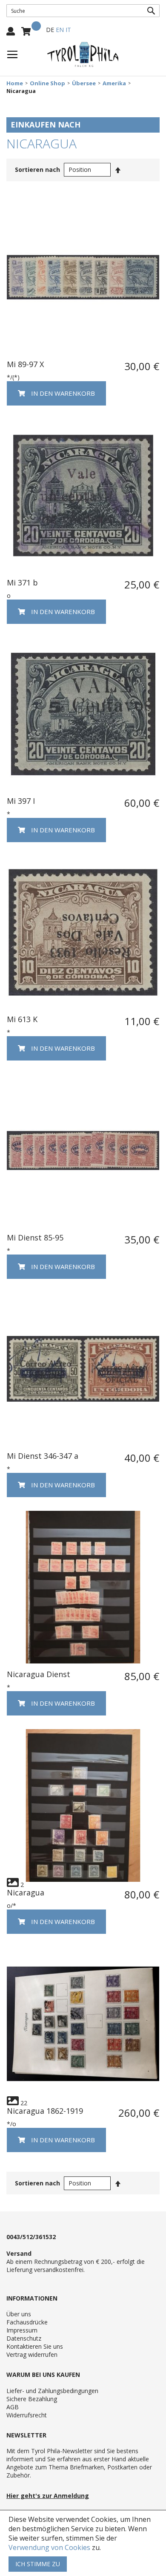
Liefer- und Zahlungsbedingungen (52, 2391)
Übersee (84, 83)
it (68, 30)
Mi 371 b (22, 582)
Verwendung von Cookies (49, 2547)
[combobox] (83, 11)
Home (15, 83)
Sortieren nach (37, 170)
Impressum (22, 2330)
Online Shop (47, 83)
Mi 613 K (22, 1019)
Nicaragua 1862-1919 (45, 2111)
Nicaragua (26, 1892)
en (60, 30)
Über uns (19, 2314)
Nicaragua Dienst (39, 1674)
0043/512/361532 (31, 2237)
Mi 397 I (21, 801)
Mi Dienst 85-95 (35, 1237)
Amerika (114, 83)
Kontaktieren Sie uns (35, 2346)
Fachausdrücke (27, 2322)
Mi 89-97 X (25, 364)
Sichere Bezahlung (32, 2399)
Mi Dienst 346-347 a (43, 1456)
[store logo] (83, 55)
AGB (13, 2407)
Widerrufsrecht (27, 2415)
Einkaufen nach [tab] (46, 125)
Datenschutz (24, 2338)
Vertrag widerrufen (32, 2354)
